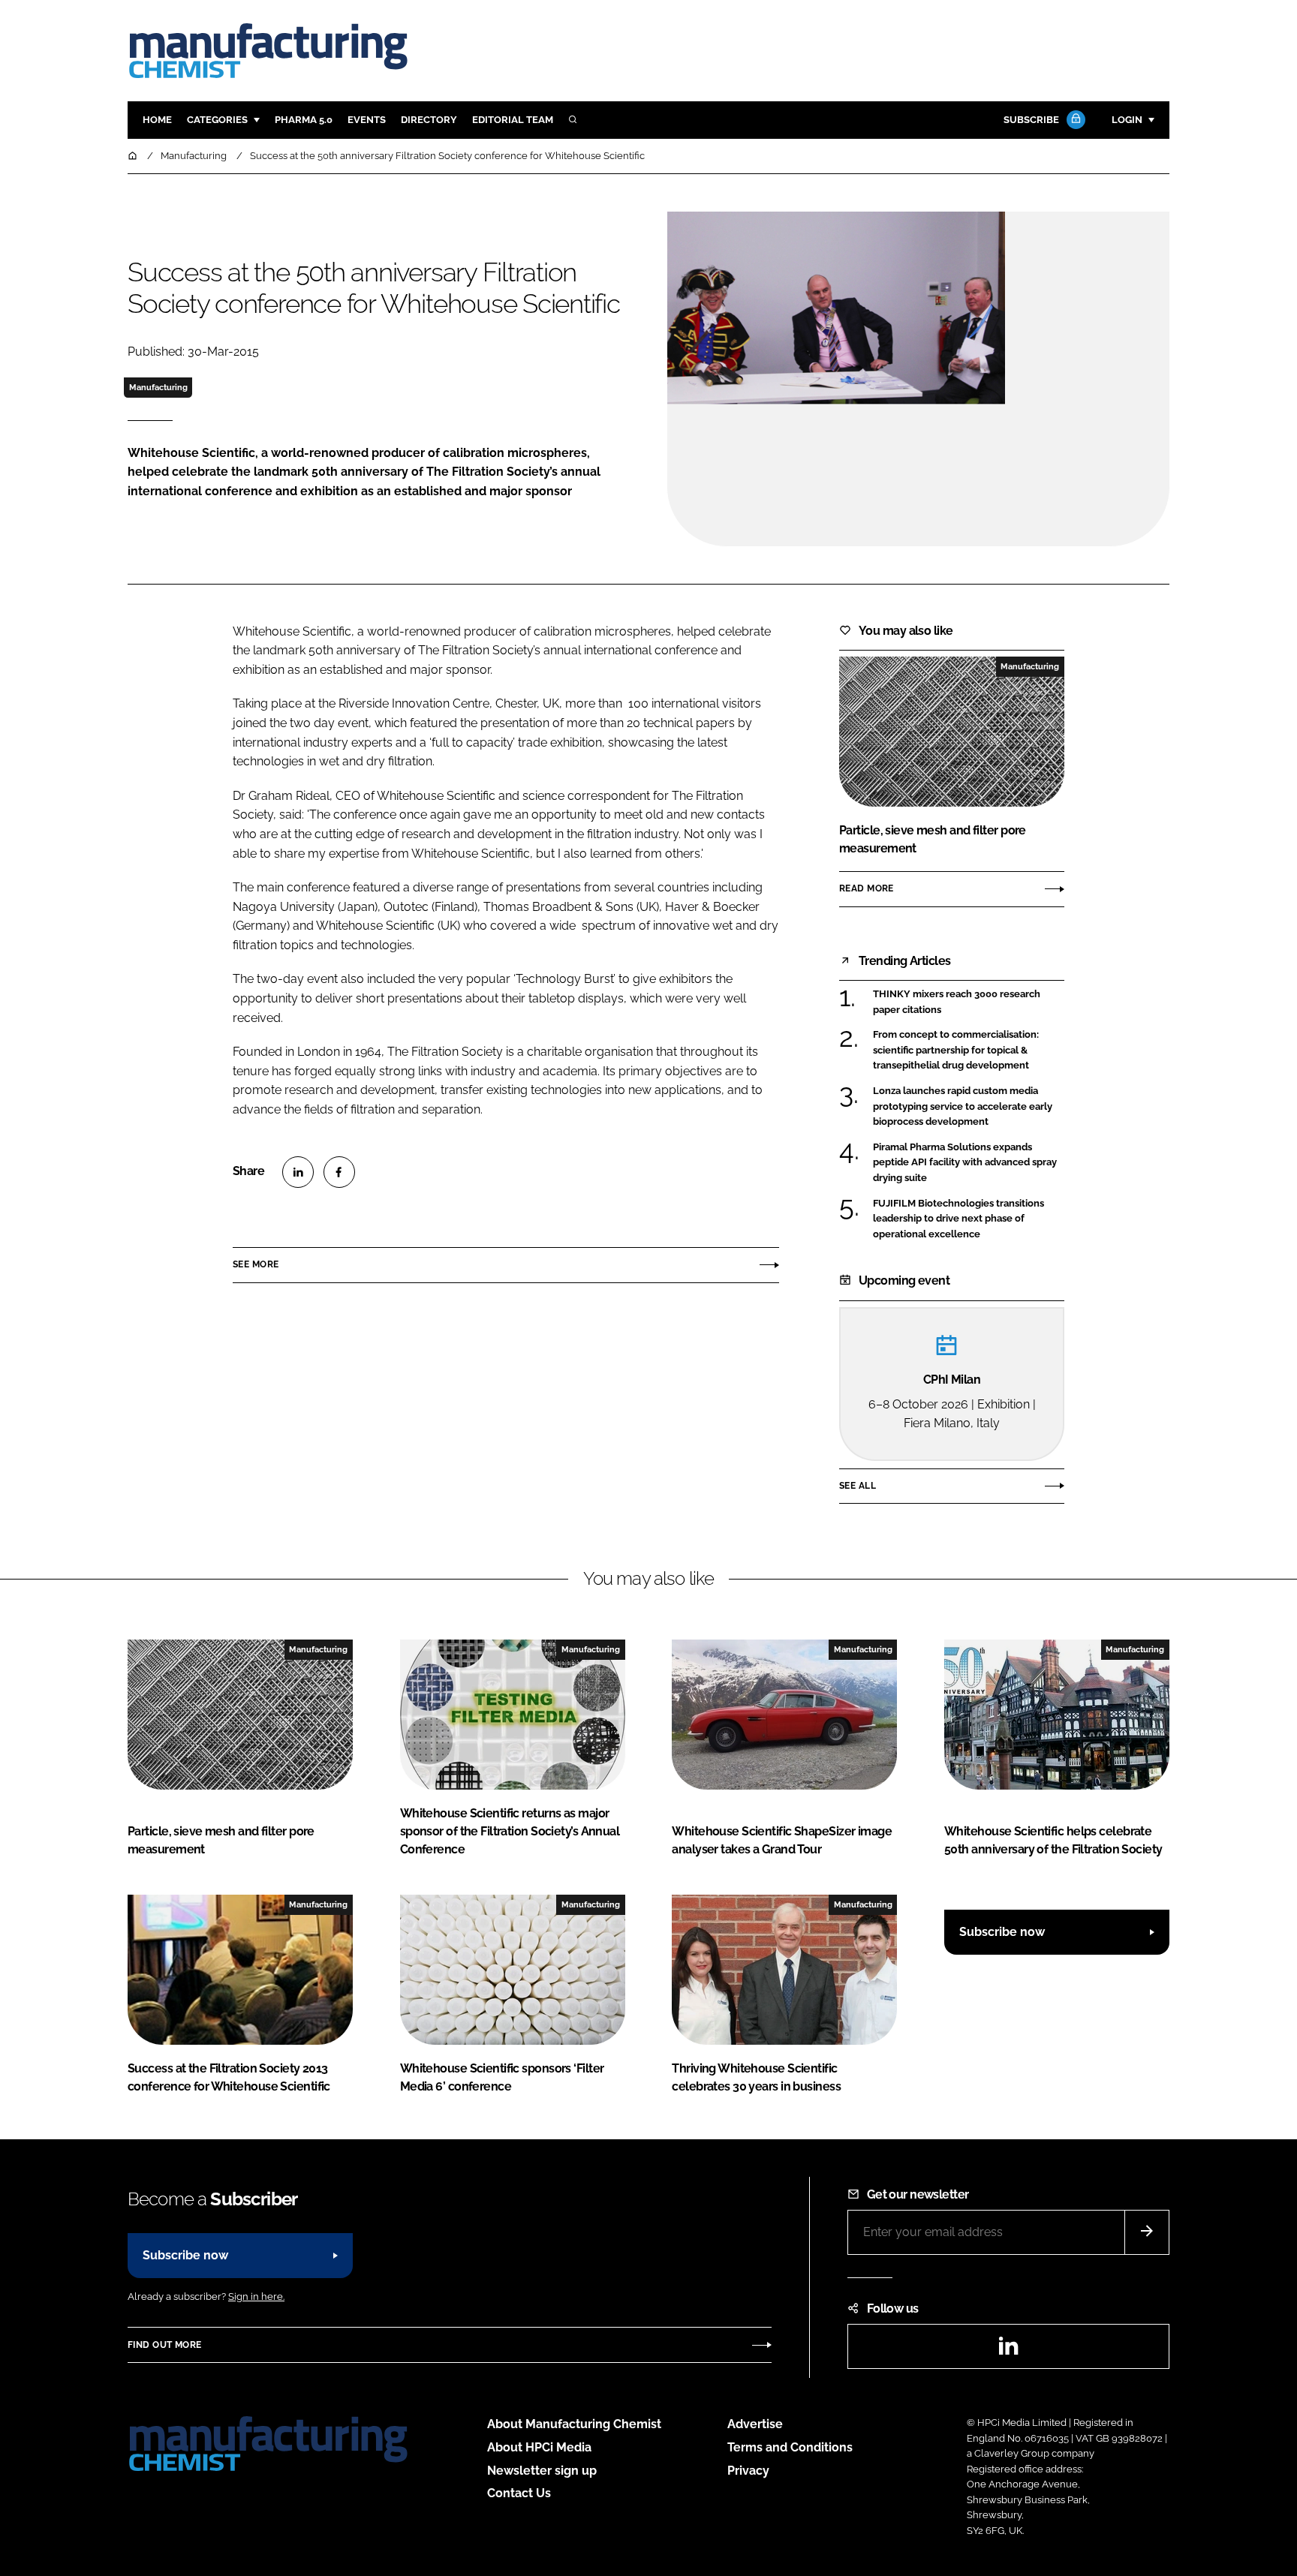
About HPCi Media (539, 2447)
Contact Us (519, 2493)
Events (367, 120)
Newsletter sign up (542, 2471)
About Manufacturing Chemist (574, 2424)
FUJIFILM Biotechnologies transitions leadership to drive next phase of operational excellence (958, 1219)
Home (157, 120)
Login (1127, 120)
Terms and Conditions (790, 2447)
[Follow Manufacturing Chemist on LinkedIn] (1008, 2351)
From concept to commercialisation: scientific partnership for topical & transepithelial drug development (956, 1050)
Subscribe (1031, 120)
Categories (217, 120)
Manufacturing (158, 387)
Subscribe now (1002, 1932)
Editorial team (513, 120)
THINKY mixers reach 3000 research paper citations (957, 1001)
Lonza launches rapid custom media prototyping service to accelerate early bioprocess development (963, 1106)
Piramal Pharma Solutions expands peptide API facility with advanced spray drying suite (965, 1163)
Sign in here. (256, 2296)
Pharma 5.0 (304, 120)
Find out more (164, 2345)
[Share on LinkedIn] (298, 1172)
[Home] (134, 156)
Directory (429, 120)
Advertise (755, 2424)
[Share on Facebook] (339, 1172)
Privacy (748, 2471)
